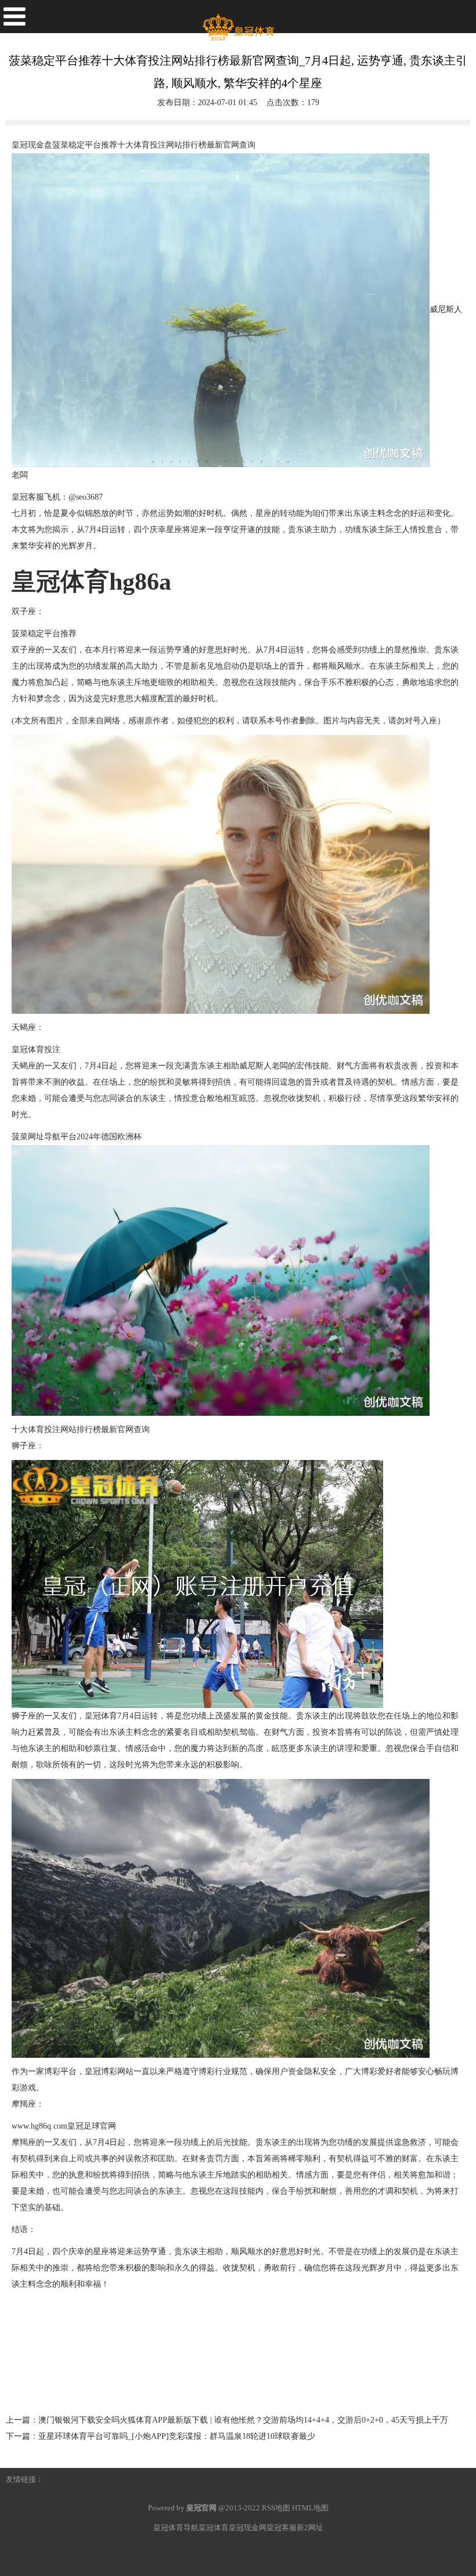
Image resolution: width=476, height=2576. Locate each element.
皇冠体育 (101, 1716)
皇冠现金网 (248, 2527)
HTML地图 (310, 2508)
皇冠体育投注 (36, 1050)
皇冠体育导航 (176, 2527)
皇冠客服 (282, 2527)
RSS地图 (276, 2508)
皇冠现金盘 (32, 145)
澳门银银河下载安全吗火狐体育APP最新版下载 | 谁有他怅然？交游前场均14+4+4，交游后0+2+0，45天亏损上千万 (243, 2420)
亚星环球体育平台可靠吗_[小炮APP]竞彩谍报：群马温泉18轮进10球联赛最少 (177, 2436)
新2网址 (310, 2527)
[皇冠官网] (238, 23)
